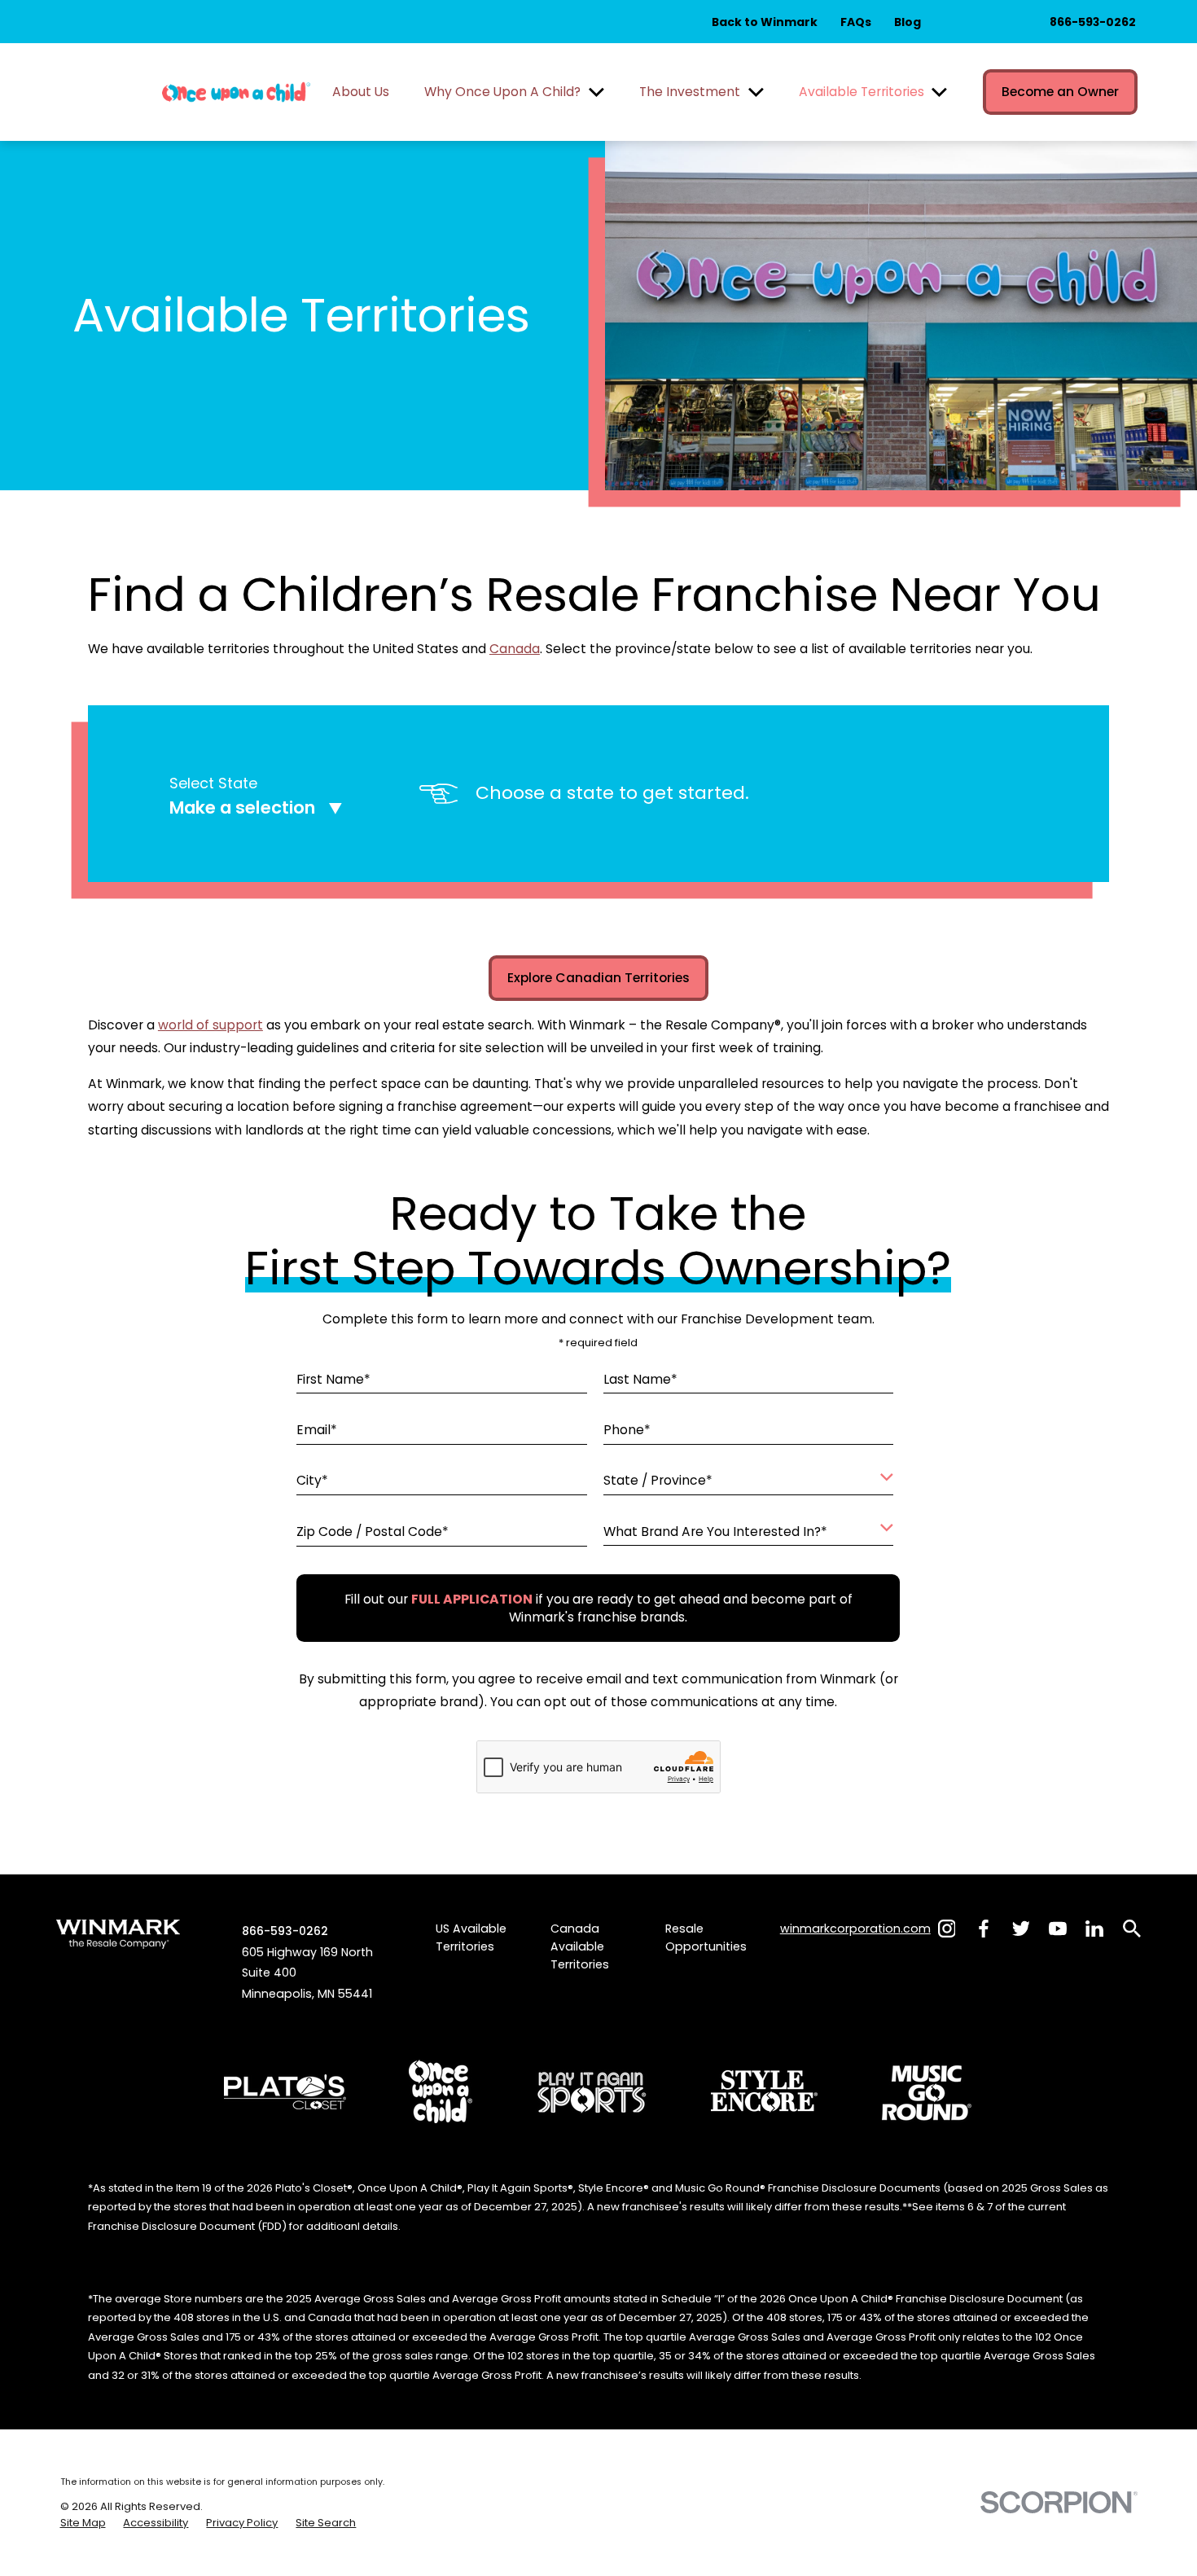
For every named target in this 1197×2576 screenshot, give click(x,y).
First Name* (334, 1379)
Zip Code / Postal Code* (373, 1532)
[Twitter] (1021, 1929)
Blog (908, 22)
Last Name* (640, 1379)
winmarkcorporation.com (855, 1929)
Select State (213, 783)
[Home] (236, 92)
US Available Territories (471, 1937)
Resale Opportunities (706, 1937)
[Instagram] (947, 1929)
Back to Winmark (765, 22)
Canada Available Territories (580, 1946)
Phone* (627, 1430)
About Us (361, 92)
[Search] (1132, 1929)
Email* (318, 1430)
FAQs (856, 22)
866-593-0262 (1093, 22)
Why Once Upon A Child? (502, 92)
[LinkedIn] (1094, 1929)
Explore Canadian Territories (598, 978)
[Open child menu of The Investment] (756, 92)
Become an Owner (1060, 92)
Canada (515, 649)
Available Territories (862, 92)
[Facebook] (984, 1929)
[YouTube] (1058, 1929)
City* (313, 1481)
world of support (210, 1025)
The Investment (690, 92)
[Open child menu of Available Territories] (939, 92)
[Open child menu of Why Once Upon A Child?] (596, 92)
